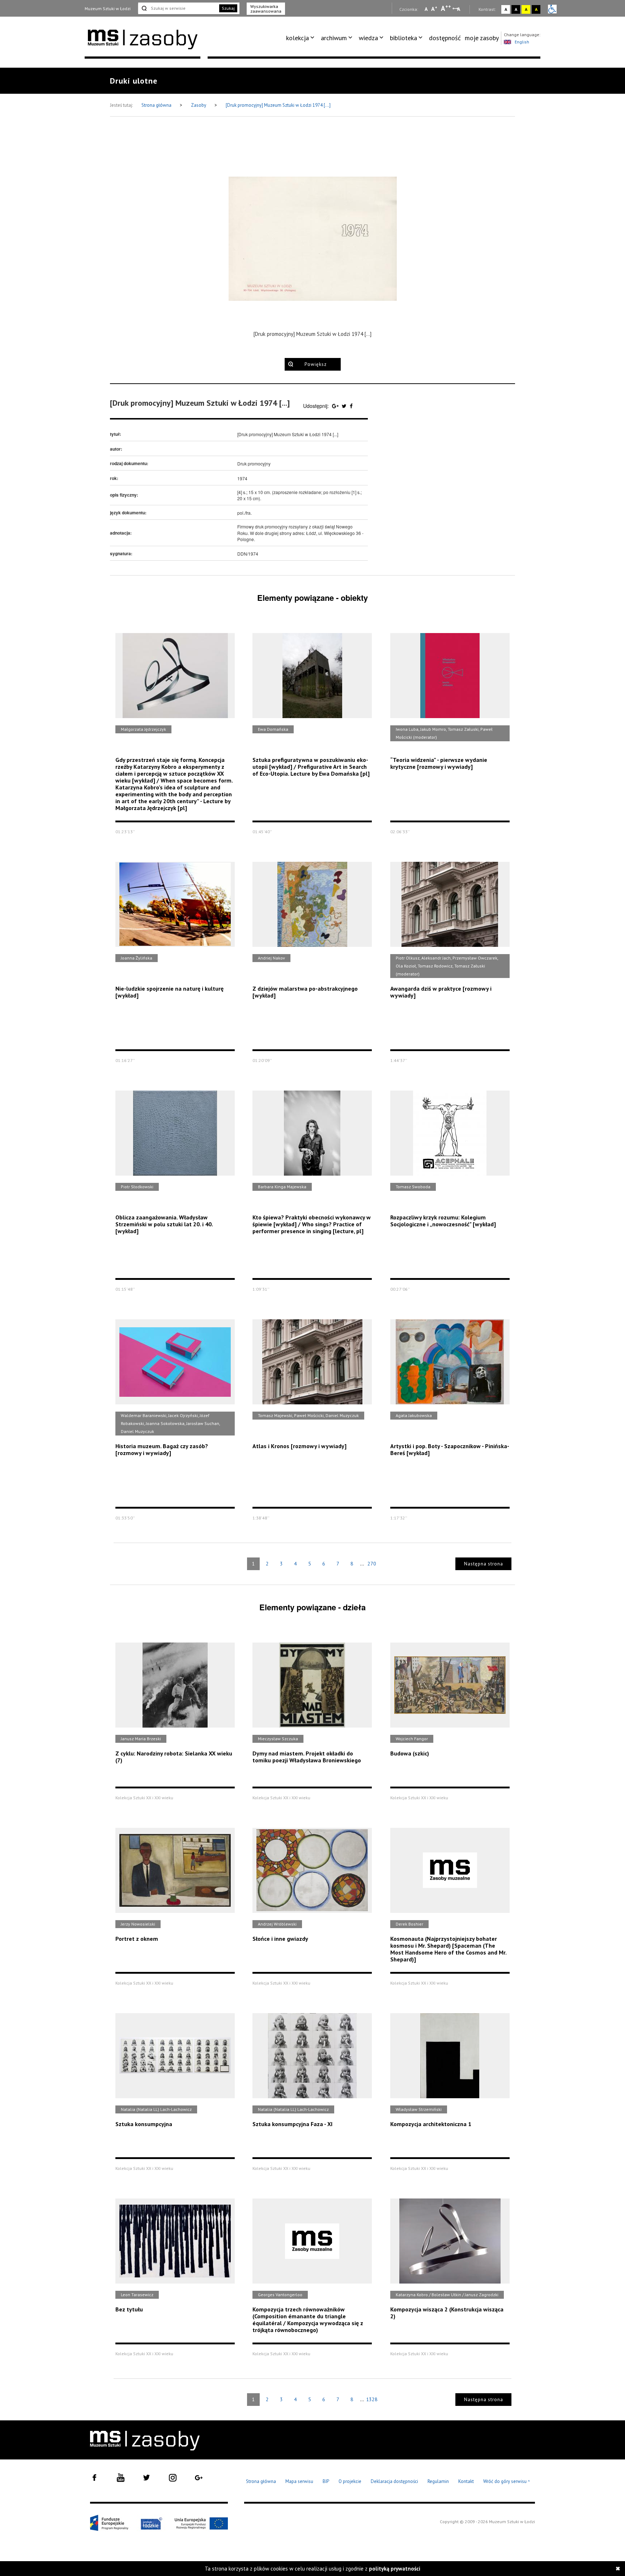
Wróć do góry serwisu (507, 2482)
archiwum (334, 38)
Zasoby (199, 105)
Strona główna (157, 105)
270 (372, 1564)
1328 (372, 2399)
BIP (326, 2481)
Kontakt (466, 2481)
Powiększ (316, 364)
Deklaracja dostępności (394, 2481)
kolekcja (297, 38)
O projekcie (350, 2481)
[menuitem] (301, 38)
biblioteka (403, 38)
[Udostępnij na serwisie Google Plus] (336, 406)
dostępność (445, 38)
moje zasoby (482, 38)
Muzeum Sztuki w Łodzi (108, 9)
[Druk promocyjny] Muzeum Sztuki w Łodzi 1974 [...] (278, 105)
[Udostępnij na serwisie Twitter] (345, 406)
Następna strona (484, 1564)
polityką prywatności (395, 2569)
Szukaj (228, 8)
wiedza (368, 38)
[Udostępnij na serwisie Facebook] (351, 406)
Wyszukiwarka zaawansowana (266, 9)
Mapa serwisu (299, 2481)
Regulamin (438, 2481)
